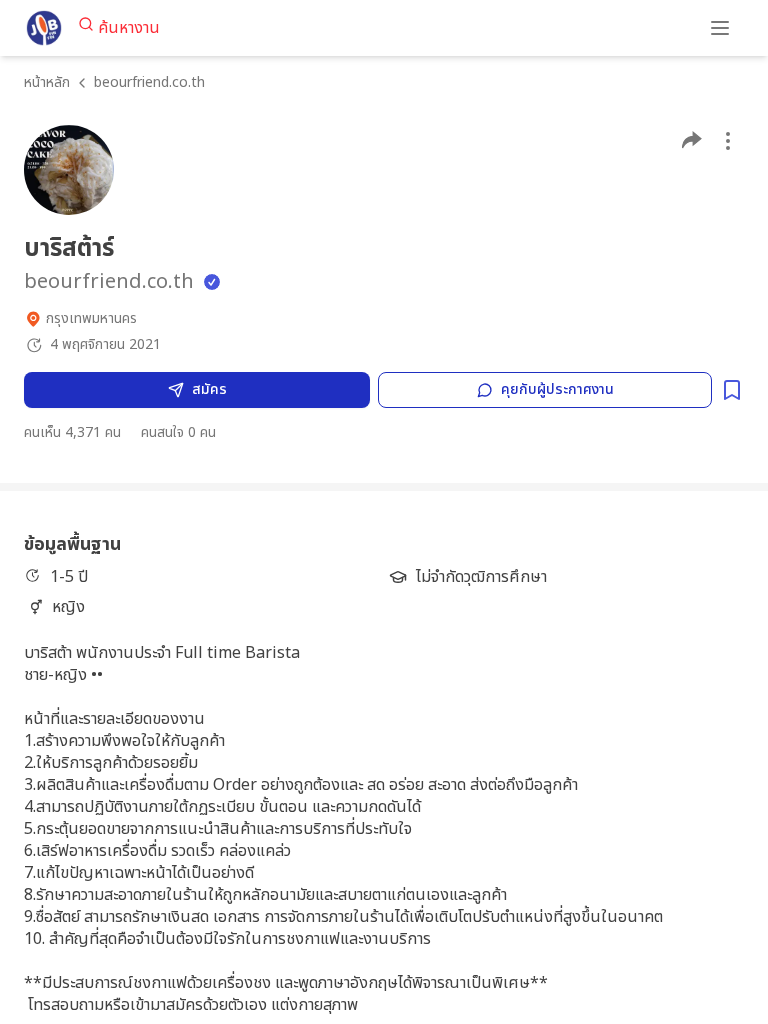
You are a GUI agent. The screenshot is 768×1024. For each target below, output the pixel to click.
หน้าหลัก (47, 82)
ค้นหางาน (129, 28)
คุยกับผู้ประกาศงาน (557, 389)
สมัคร (209, 389)
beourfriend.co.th (149, 82)
